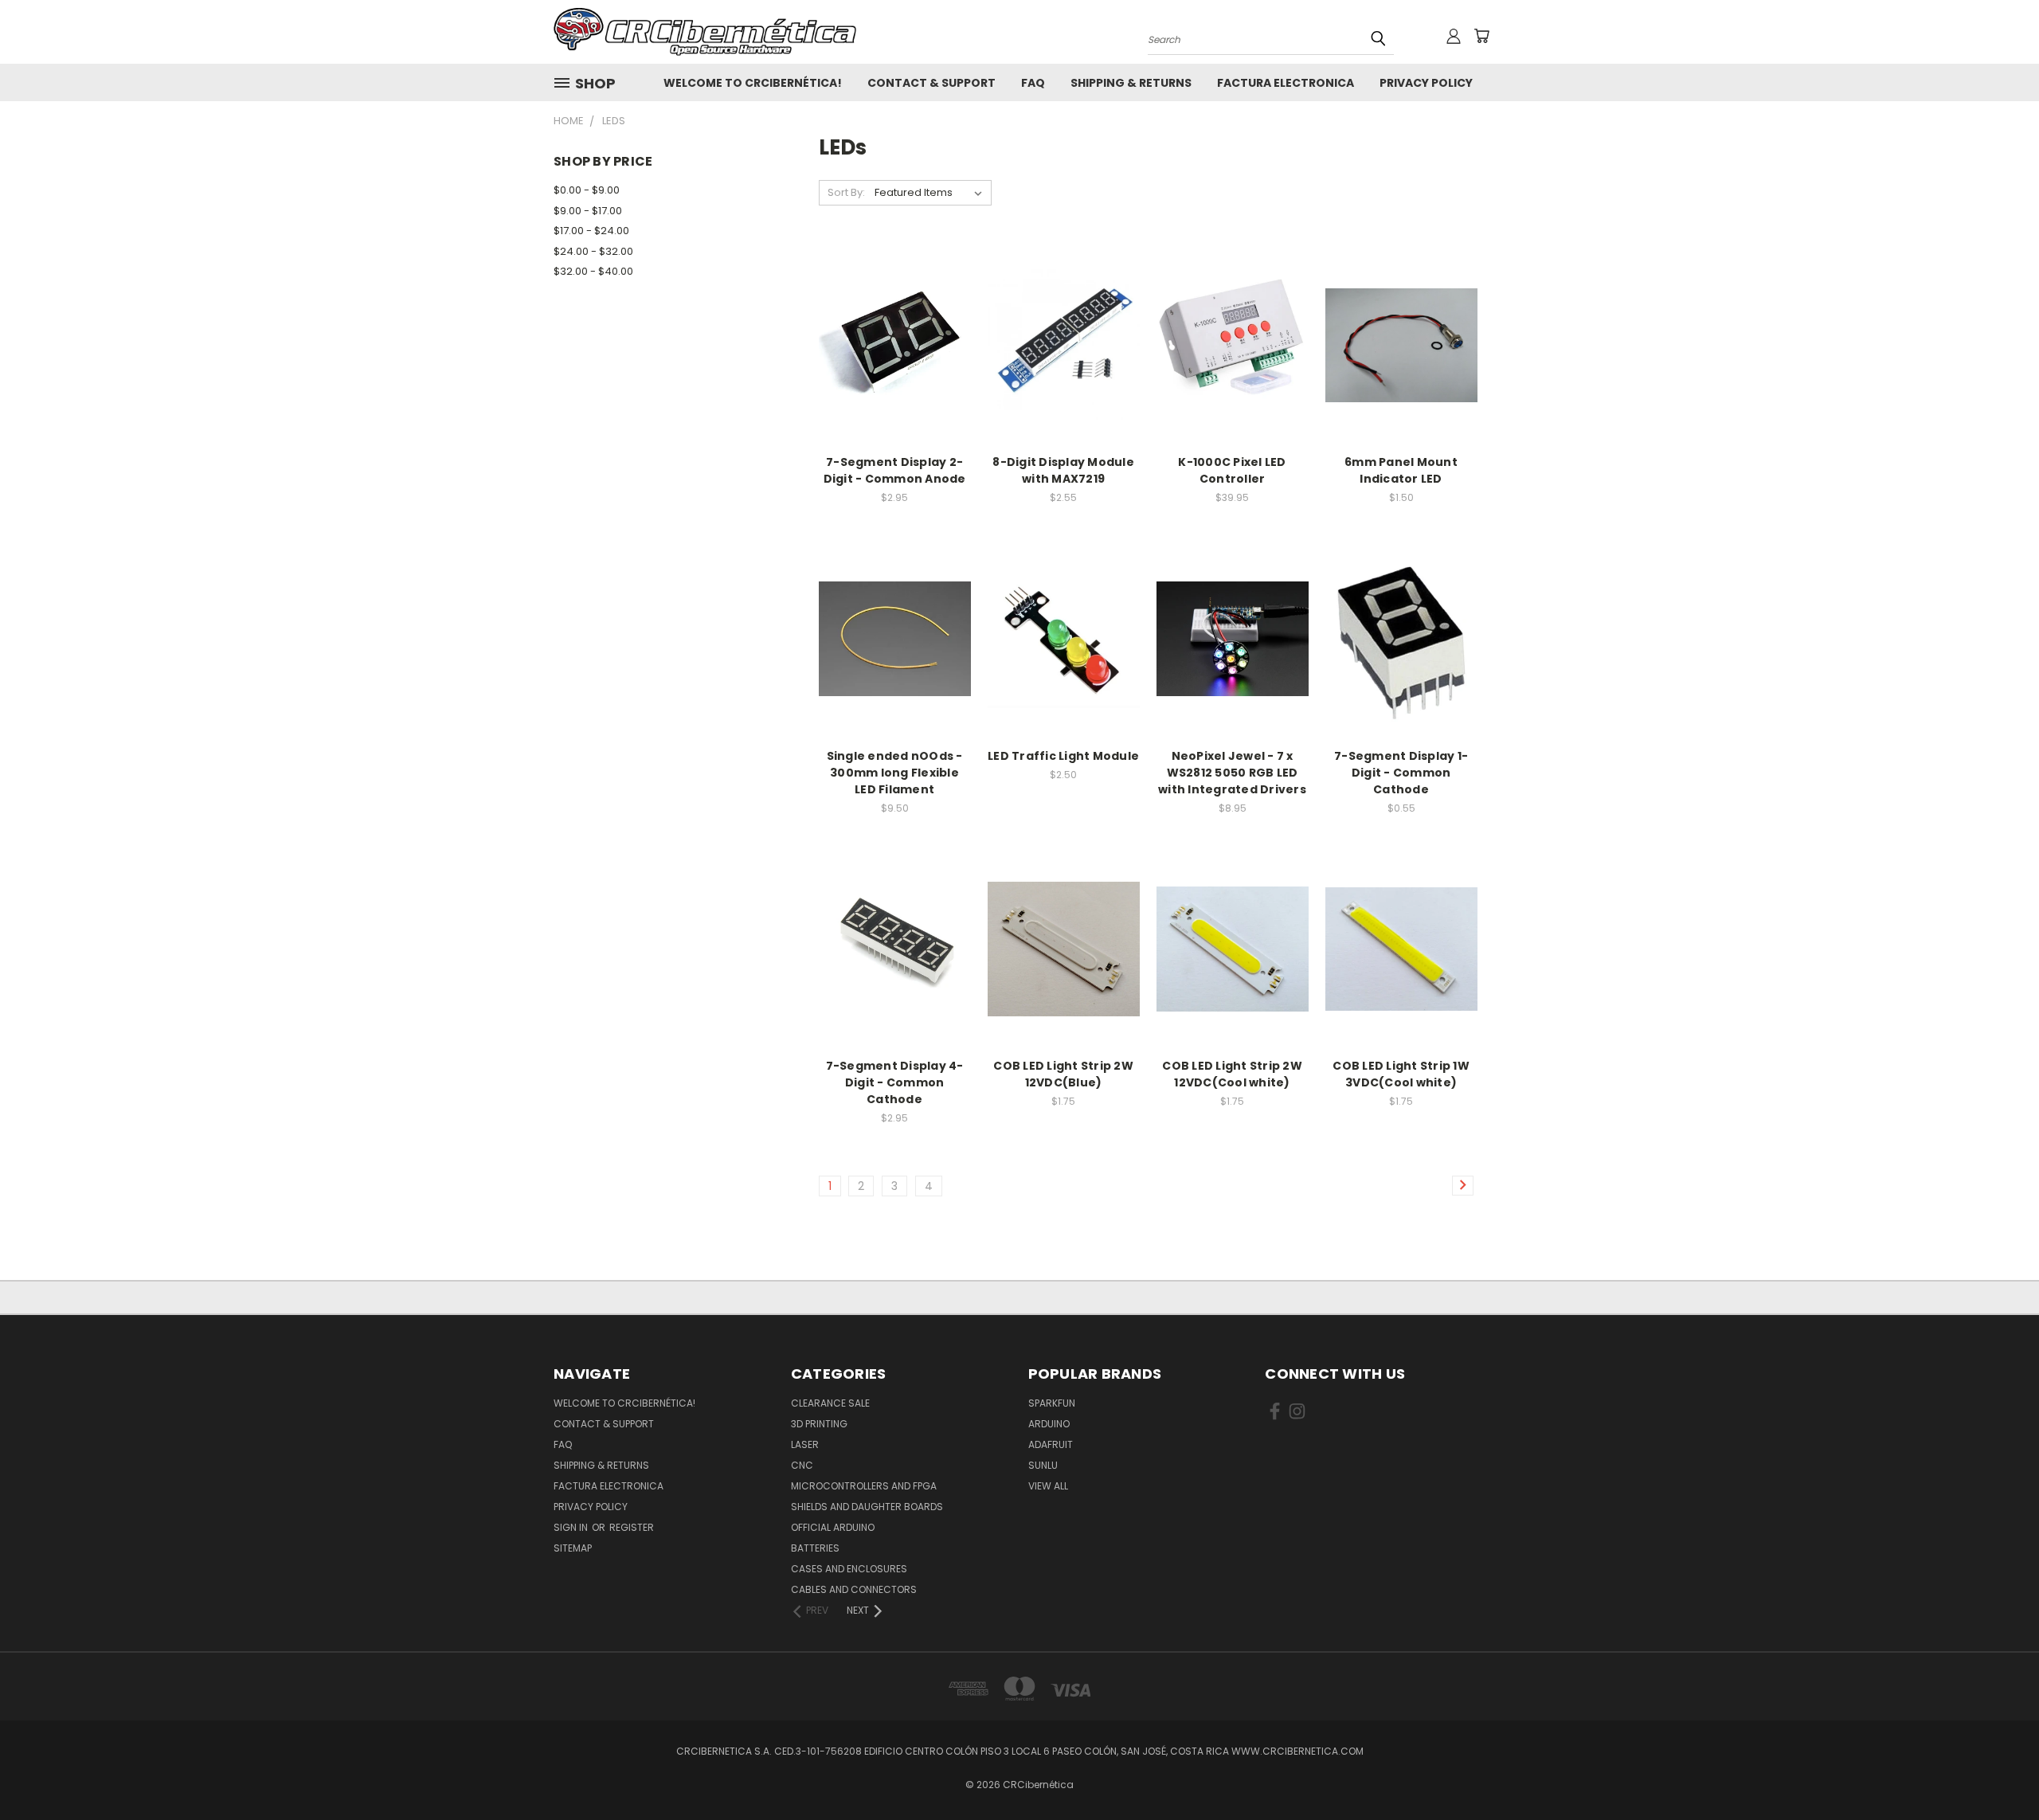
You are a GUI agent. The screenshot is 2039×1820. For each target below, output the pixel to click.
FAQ (1033, 83)
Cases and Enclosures (849, 1569)
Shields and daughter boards (867, 1507)
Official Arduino (833, 1527)
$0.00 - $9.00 (587, 190)
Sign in (572, 1527)
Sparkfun (1052, 1403)
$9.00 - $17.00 (588, 211)
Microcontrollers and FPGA (864, 1486)
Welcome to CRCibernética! (753, 83)
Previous (1997, 1770)
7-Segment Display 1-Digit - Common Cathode (1401, 773)
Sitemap (573, 1548)
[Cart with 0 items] (1481, 36)
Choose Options (1401, 357)
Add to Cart (895, 357)
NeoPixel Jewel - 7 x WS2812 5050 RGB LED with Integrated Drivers (1232, 773)
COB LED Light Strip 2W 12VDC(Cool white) (1232, 1074)
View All (1048, 1486)
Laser (805, 1444)
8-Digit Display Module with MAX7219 (1063, 470)
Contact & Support (931, 83)
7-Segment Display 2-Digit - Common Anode (895, 470)
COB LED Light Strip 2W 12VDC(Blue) (1063, 1074)
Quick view (894, 328)
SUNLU (1043, 1465)
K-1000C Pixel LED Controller (1232, 470)
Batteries (815, 1548)
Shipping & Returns (1131, 83)
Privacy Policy (1426, 83)
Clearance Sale (830, 1403)
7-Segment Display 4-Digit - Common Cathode (895, 1082)
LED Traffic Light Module (1063, 756)
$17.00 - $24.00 (591, 231)
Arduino (1049, 1424)
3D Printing (819, 1424)
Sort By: (846, 192)
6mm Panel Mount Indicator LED (1401, 470)
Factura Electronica (1286, 83)
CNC (802, 1465)
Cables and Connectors (854, 1589)
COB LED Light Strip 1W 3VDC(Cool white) (1401, 1074)
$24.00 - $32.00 (593, 251)
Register (632, 1527)
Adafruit (1051, 1444)
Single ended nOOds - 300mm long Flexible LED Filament (895, 773)
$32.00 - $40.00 (593, 271)
